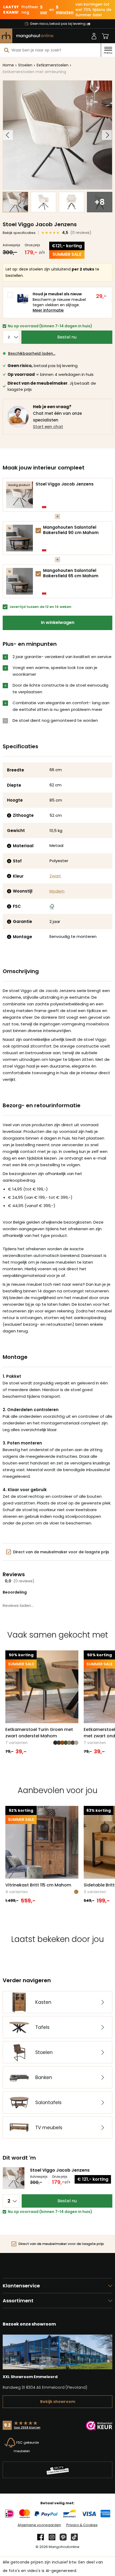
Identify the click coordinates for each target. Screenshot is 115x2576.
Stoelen (25, 65)
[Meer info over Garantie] (9, 922)
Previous (8, 135)
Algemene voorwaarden (39, 2525)
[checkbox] (38, 531)
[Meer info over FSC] (9, 906)
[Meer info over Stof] (9, 861)
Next (107, 135)
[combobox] (50, 50)
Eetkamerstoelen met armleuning (34, 72)
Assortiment (18, 2301)
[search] (7, 50)
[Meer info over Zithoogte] (9, 815)
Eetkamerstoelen (53, 65)
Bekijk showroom (58, 2402)
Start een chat (48, 427)
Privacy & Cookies (82, 2525)
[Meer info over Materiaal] (9, 846)
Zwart (55, 876)
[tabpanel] (42, 1703)
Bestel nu (67, 337)
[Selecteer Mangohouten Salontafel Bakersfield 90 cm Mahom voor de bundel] (38, 531)
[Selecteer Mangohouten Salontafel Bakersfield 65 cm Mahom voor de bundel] (38, 574)
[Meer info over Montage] (9, 937)
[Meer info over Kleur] (9, 876)
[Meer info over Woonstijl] (9, 891)
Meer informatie (48, 310)
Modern (57, 891)
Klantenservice (21, 2286)
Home (8, 65)
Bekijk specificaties (19, 233)
